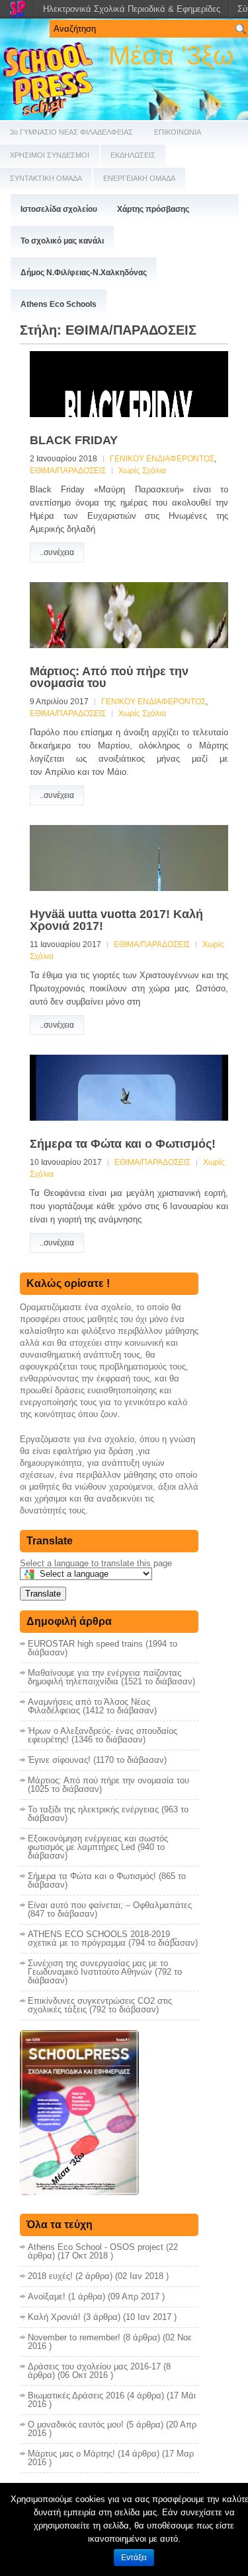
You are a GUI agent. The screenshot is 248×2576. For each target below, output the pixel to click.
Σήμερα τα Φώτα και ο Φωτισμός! (123, 1144)
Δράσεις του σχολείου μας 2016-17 (94, 2366)
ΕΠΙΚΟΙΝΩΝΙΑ (178, 132)
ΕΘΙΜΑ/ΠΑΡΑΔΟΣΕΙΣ (68, 471)
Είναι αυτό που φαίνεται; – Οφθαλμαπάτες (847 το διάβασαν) (110, 1909)
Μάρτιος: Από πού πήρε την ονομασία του (109, 677)
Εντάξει (134, 2558)
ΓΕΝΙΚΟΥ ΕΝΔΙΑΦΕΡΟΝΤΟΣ (162, 459)
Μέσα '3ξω (171, 55)
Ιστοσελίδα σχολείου (59, 209)
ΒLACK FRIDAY (74, 440)
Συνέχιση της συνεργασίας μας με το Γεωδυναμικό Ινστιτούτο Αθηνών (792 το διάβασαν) (105, 1972)
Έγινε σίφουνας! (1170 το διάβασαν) (97, 1760)
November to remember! (74, 2337)
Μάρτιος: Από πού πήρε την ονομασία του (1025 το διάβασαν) (108, 1785)
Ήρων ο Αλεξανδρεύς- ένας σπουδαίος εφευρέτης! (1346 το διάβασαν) (103, 1735)
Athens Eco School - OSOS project (96, 2247)
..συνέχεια (57, 552)
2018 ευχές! (50, 2276)
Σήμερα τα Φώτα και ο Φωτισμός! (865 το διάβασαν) (107, 1880)
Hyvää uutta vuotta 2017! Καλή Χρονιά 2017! (116, 920)
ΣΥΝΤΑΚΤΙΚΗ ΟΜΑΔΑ (46, 178)
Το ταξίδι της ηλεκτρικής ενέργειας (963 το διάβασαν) (108, 1814)
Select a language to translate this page (96, 1563)
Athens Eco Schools (59, 304)
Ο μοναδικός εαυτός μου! (76, 2425)
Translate (43, 1594)
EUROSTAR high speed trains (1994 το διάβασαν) (103, 1648)
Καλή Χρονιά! (54, 2317)
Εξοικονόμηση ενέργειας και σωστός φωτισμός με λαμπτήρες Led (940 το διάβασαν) (98, 1847)
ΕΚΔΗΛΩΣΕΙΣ (133, 155)
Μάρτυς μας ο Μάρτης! (71, 2454)
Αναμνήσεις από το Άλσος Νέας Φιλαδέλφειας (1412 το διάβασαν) (92, 1706)
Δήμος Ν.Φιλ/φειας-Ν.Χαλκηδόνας (84, 273)
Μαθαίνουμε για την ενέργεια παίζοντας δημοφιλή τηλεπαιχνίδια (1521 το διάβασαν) (111, 1677)
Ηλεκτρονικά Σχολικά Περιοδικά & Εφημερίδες (132, 9)
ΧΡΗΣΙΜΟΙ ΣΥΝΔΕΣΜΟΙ (50, 155)
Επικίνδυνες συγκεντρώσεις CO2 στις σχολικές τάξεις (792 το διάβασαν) (100, 2005)
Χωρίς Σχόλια (142, 471)
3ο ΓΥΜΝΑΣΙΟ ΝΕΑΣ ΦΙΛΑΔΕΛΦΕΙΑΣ (71, 132)
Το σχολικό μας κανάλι (62, 241)
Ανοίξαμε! (47, 2296)
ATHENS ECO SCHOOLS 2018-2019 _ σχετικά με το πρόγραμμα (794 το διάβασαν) (113, 1938)
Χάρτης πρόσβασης (153, 209)
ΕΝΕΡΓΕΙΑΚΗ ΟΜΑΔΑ (139, 178)
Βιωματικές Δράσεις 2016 (76, 2395)
